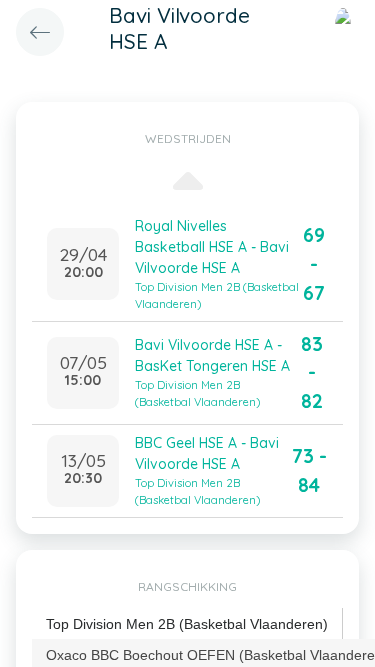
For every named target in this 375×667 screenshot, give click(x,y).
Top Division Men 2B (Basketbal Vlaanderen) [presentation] (187, 624)
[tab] (187, 624)
